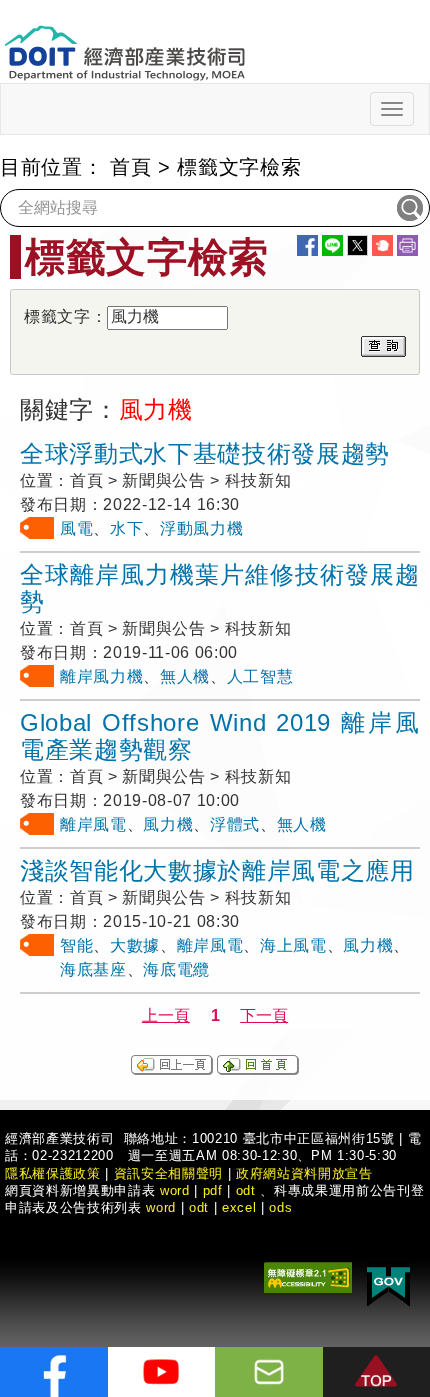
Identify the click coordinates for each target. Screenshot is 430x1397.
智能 (76, 945)
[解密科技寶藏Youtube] (162, 1372)
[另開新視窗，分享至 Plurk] (382, 245)
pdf (213, 1190)
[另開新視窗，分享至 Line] (332, 245)
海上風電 (293, 945)
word (161, 1207)
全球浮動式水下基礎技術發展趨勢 (205, 453)
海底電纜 (176, 969)
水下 (126, 528)
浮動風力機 (201, 528)
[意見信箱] (269, 1372)
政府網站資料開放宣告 (304, 1173)
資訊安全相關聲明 (168, 1173)
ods (280, 1207)
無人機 (185, 676)
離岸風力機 (101, 676)
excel (239, 1207)
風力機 (168, 824)
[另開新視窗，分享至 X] (357, 245)
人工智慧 (260, 676)
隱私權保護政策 (53, 1173)
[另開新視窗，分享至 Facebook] (307, 245)
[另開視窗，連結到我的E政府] (388, 1282)
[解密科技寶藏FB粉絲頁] (54, 1372)
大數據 (135, 945)
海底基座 (93, 969)
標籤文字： (65, 316)
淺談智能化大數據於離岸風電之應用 (217, 870)
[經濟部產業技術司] (124, 40)
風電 (76, 528)
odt (246, 1190)
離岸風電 (93, 824)
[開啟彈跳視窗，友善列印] (407, 245)
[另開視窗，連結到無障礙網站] (308, 1275)
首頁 (130, 167)
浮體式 (235, 824)
